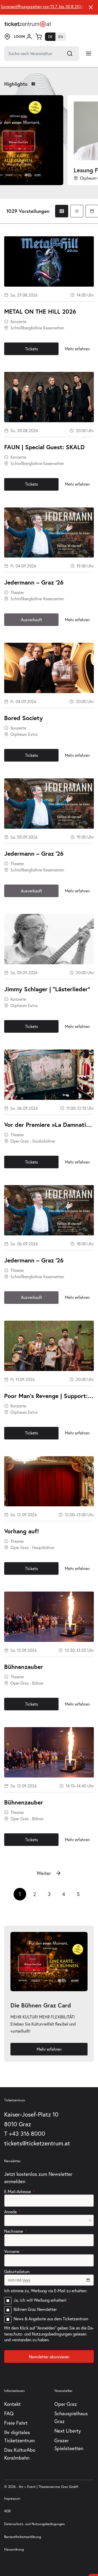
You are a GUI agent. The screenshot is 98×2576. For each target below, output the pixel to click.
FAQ (9, 2413)
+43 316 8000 (27, 2133)
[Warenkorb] (39, 37)
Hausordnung (14, 2549)
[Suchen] (70, 53)
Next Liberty (68, 2431)
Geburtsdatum (17, 2271)
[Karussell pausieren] (33, 84)
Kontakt (12, 2404)
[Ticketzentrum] (28, 24)
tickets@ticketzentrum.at (37, 2143)
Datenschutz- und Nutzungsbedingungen (34, 2524)
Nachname (14, 2231)
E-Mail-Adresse (18, 2191)
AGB (7, 2511)
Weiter (44, 1873)
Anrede (10, 2212)
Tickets (31, 349)
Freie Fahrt (16, 2423)
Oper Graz (66, 2404)
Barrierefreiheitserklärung (23, 2537)
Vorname (12, 2251)
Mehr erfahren (77, 349)
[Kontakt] (7, 37)
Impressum (12, 2499)
